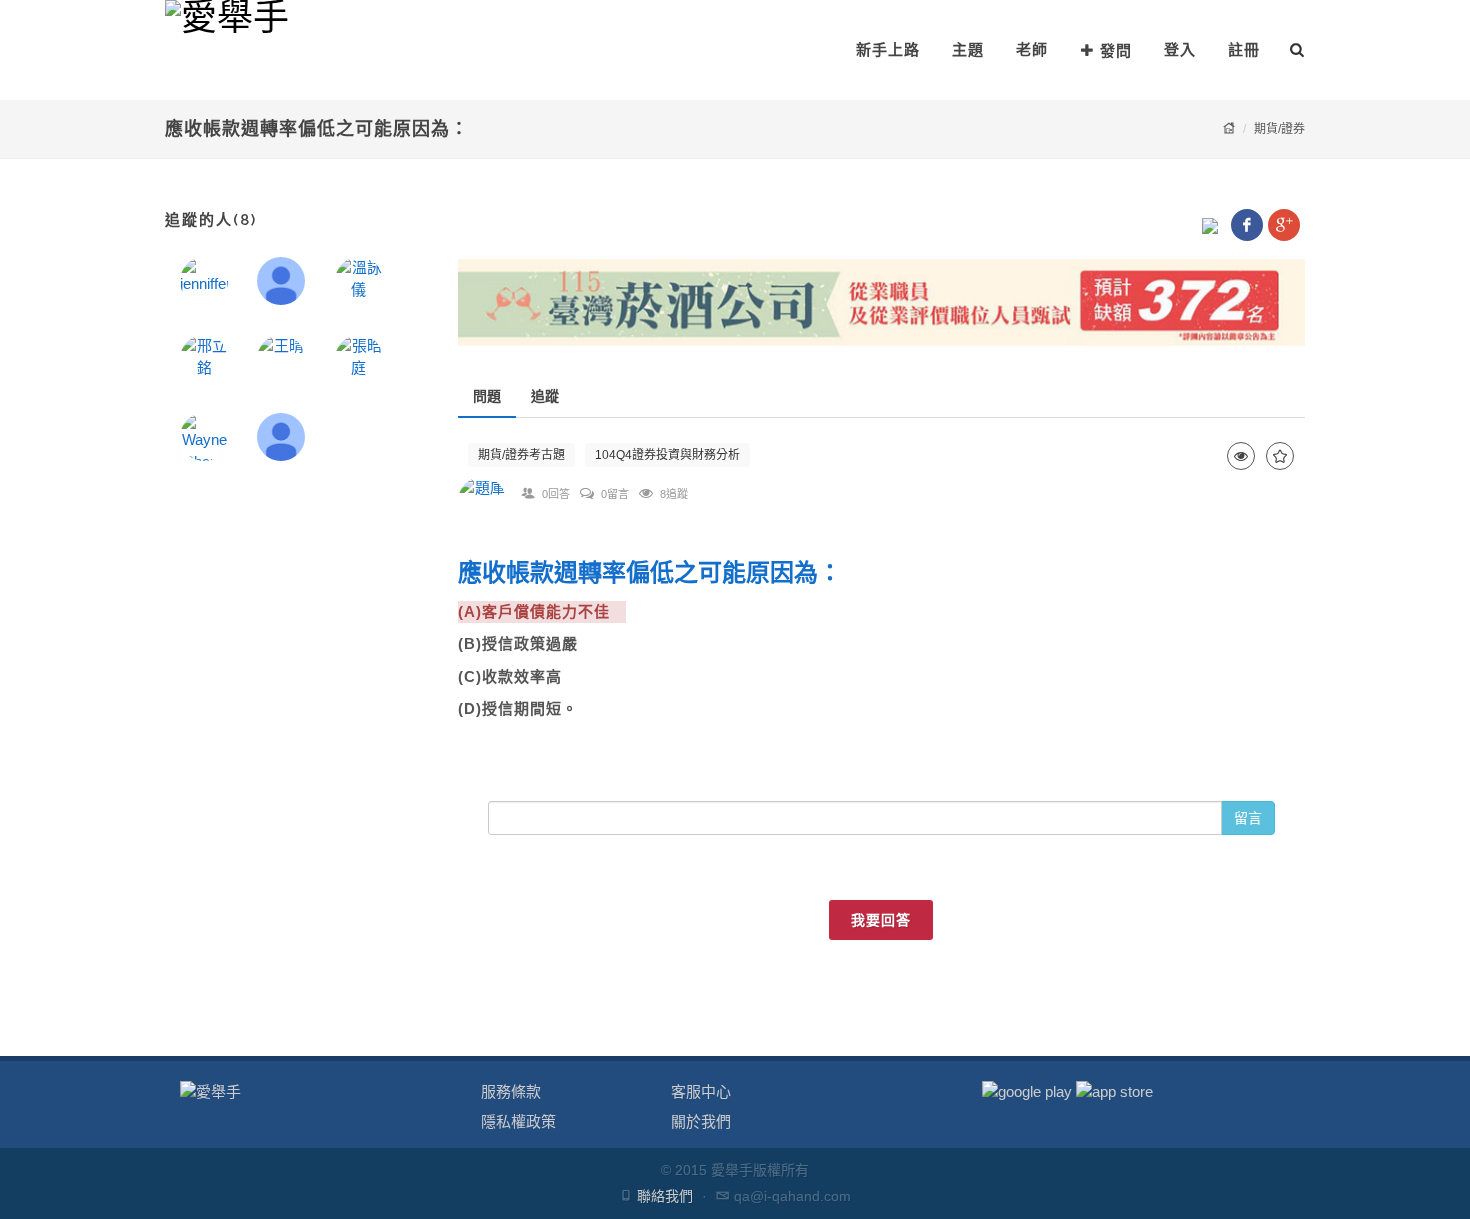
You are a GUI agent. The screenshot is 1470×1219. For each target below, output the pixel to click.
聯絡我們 (665, 1196)
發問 (1116, 50)
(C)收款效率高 (518, 676)
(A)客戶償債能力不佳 (542, 611)
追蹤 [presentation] (545, 396)
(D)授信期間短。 (518, 708)
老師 (1032, 49)
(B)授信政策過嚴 (526, 643)
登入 (1180, 49)
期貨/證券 (1279, 129)
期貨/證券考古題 (521, 455)
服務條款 (511, 1091)
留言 (1248, 818)
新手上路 (888, 49)
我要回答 (881, 920)
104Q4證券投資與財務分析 (667, 455)
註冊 (1244, 49)
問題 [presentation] (487, 396)
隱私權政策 (518, 1121)
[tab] (487, 396)
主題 (968, 49)
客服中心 (701, 1091)
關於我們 (701, 1121)
